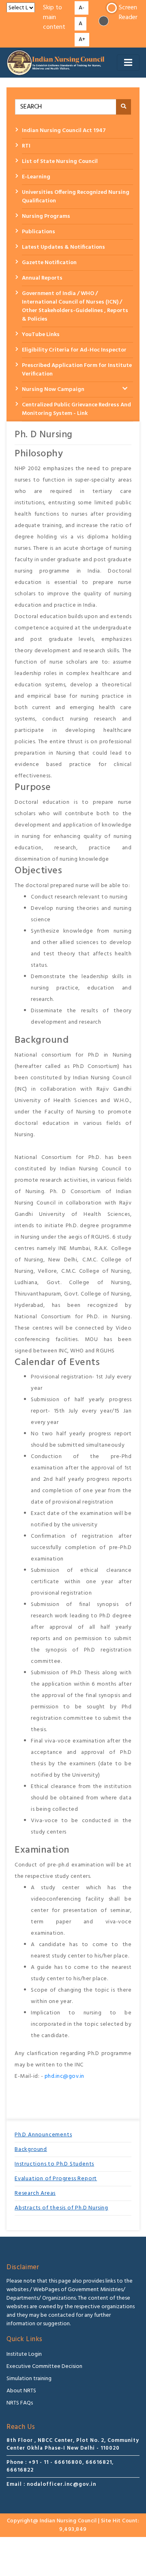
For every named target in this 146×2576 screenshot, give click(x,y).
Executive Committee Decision (44, 2367)
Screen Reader (128, 13)
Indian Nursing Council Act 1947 (64, 131)
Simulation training (29, 2379)
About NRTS (21, 2391)
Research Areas (35, 2193)
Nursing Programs (46, 216)
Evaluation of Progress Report (56, 2179)
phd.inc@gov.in (64, 2076)
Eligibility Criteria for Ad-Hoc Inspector (74, 350)
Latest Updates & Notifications (63, 247)
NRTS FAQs (20, 2403)
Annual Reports (42, 278)
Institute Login (24, 2354)
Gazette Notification (49, 263)
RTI (26, 146)
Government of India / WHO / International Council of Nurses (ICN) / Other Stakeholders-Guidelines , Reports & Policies (75, 306)
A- (82, 8)
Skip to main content (54, 18)
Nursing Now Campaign (53, 390)
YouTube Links (41, 335)
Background (31, 2150)
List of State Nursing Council (60, 162)
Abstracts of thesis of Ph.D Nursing (61, 2208)
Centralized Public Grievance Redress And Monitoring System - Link (76, 409)
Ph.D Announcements (43, 2135)
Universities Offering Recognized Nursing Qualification (76, 197)
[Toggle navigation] (128, 63)
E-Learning (36, 177)
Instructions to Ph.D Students (54, 2164)
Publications (39, 232)
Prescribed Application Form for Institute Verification (77, 370)
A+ (82, 40)
